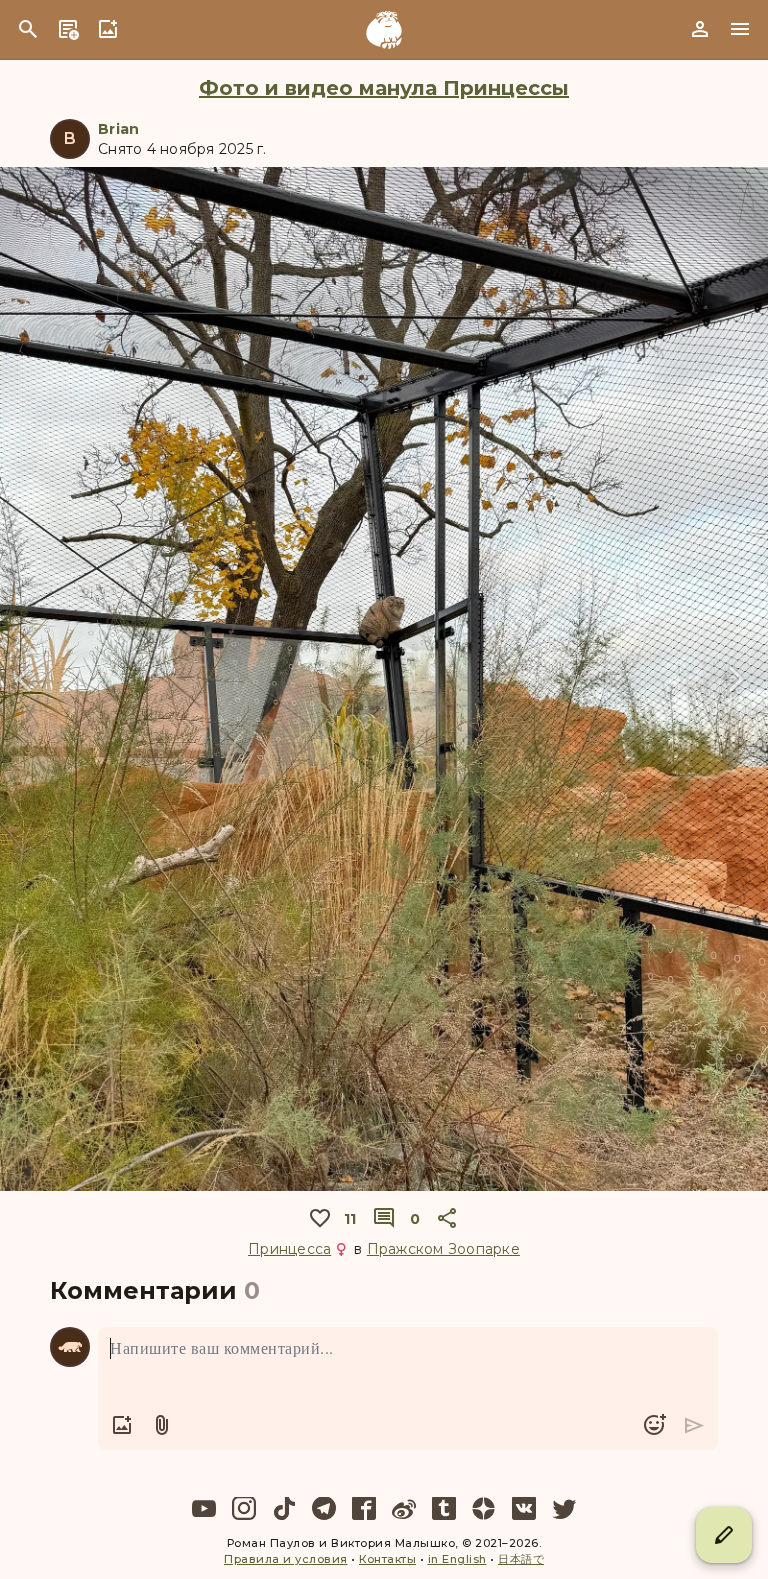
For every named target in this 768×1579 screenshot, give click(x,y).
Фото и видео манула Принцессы (384, 88)
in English (457, 1559)
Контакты (387, 1559)
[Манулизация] (384, 30)
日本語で (521, 1559)
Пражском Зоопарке (443, 1249)
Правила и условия (286, 1559)
